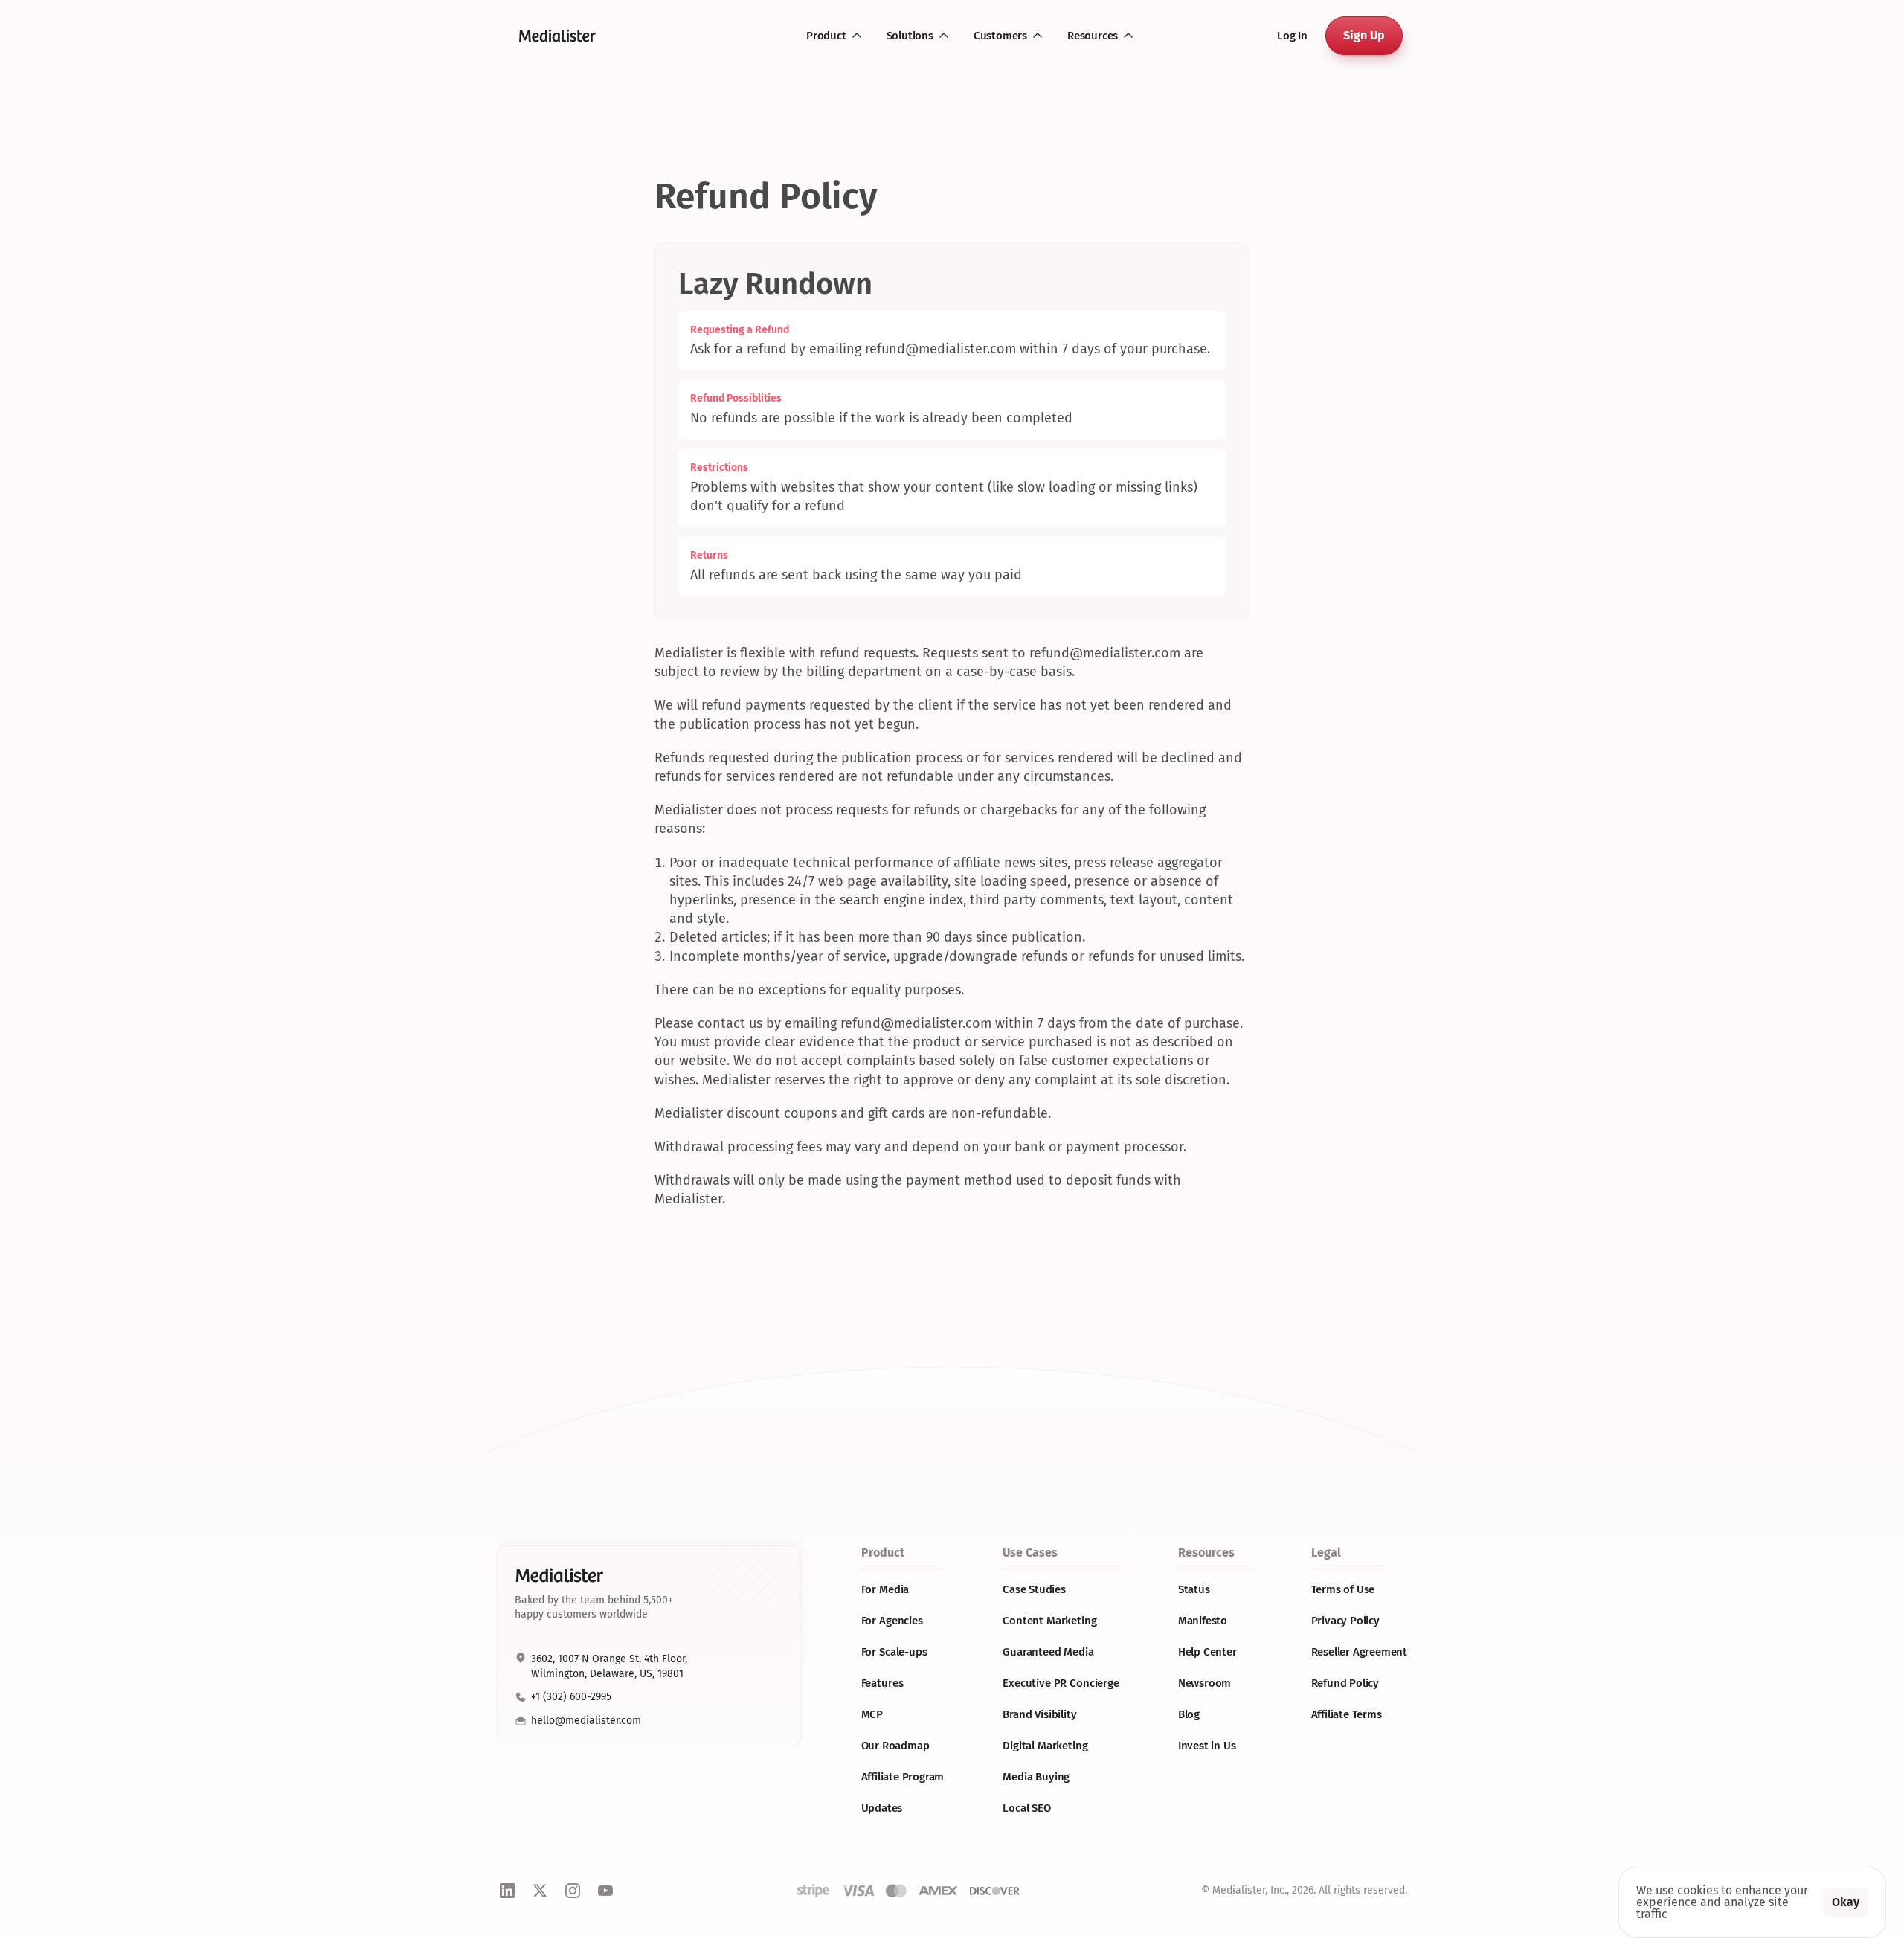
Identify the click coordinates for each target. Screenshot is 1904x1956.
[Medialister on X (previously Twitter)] (540, 1891)
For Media (885, 1589)
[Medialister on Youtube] (605, 1891)
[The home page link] (561, 36)
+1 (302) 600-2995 (571, 1697)
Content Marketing (1049, 1621)
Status (1194, 1589)
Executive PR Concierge (1061, 1683)
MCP (872, 1714)
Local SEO (1027, 1808)
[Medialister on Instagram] (573, 1891)
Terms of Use (1343, 1589)
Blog (1189, 1714)
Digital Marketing (1045, 1746)
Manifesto (1203, 1621)
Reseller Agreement (1359, 1652)
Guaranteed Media (1048, 1652)
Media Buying (1036, 1777)
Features (882, 1683)
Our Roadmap (895, 1746)
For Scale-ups (894, 1652)
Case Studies (1034, 1589)
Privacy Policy (1345, 1621)
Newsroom (1205, 1683)
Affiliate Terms (1347, 1714)
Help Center (1207, 1652)
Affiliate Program (903, 1777)
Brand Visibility (1040, 1714)
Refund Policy (1345, 1683)
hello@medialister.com (586, 1721)
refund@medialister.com (940, 349)
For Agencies (892, 1621)
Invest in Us (1207, 1746)
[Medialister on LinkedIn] (507, 1891)
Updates (882, 1808)
